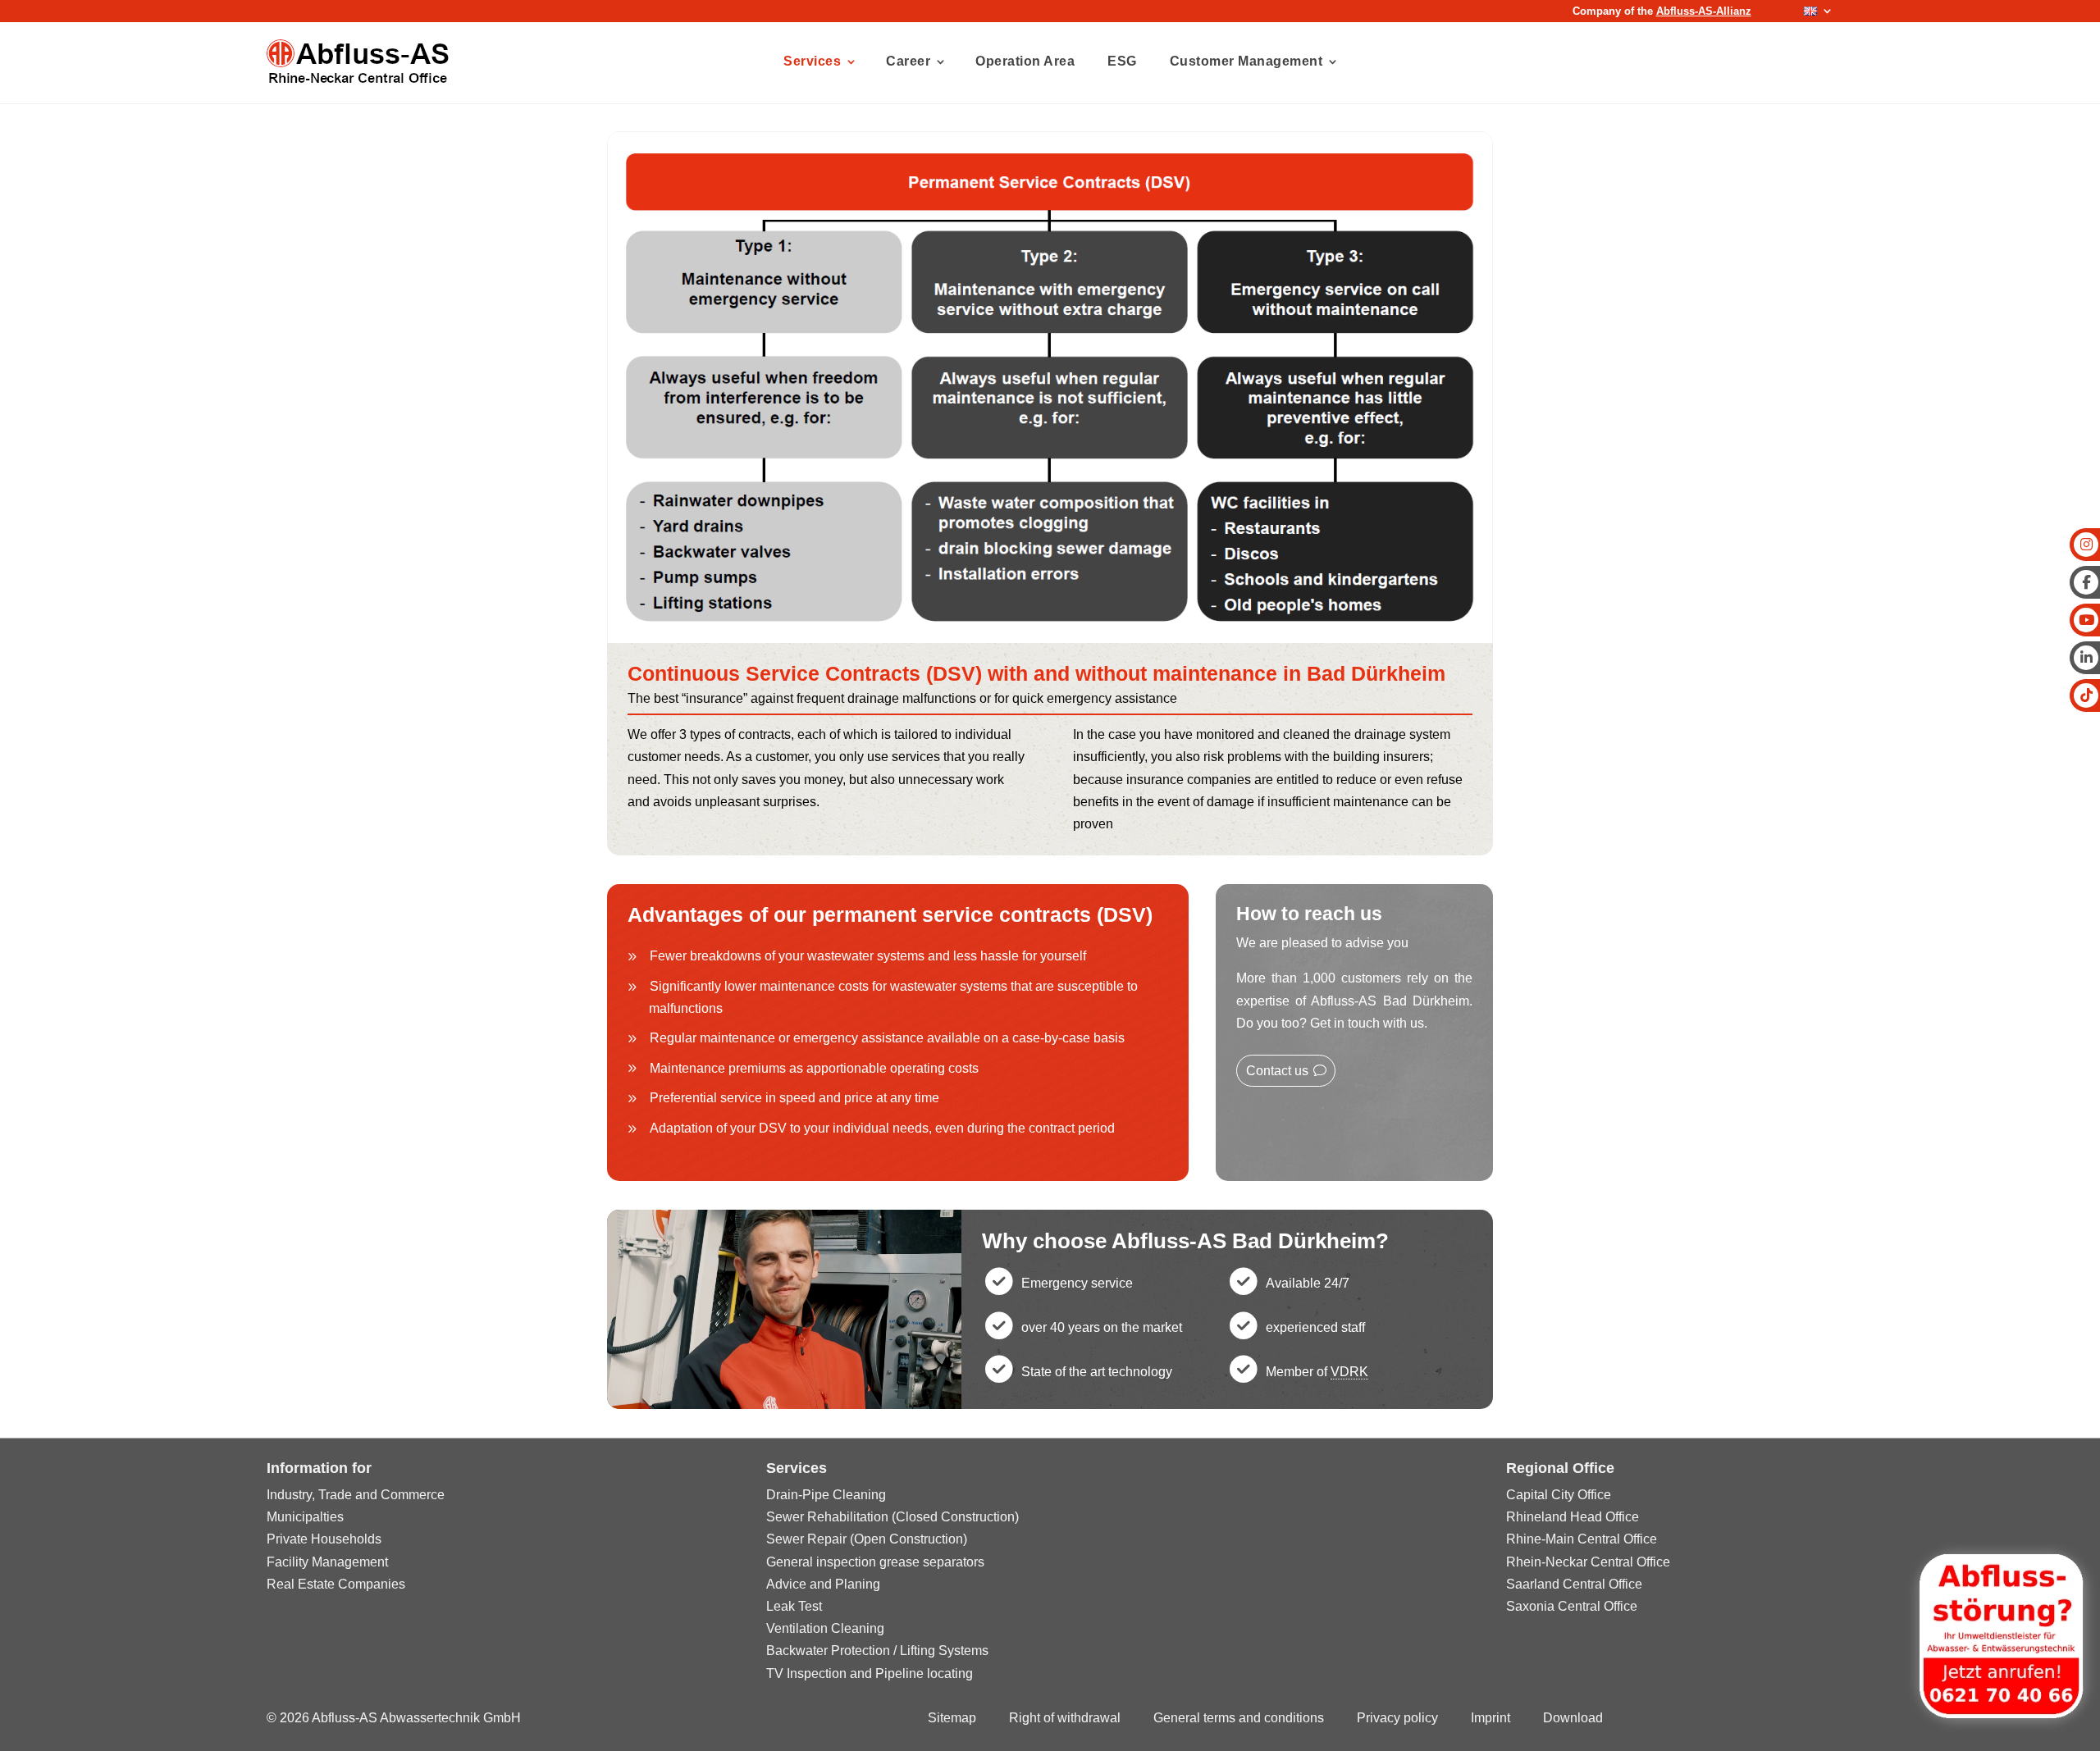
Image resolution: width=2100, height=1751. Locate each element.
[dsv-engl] (1050, 638)
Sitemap (952, 1718)
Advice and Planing (823, 1584)
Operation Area (1025, 61)
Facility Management (327, 1562)
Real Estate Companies (336, 1584)
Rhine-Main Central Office (1582, 1539)
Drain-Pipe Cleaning (826, 1495)
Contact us (1277, 1071)
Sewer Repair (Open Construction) (867, 1539)
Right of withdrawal (1065, 1718)
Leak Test (794, 1606)
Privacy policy (1397, 1718)
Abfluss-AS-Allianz (1704, 11)
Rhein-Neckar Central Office (1588, 1562)
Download (1573, 1718)
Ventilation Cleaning (825, 1628)
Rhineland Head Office (1573, 1517)
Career (908, 61)
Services (812, 61)
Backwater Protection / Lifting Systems (877, 1651)
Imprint (1491, 1718)
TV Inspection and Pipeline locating (870, 1673)
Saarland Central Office (1574, 1584)
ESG (1122, 61)
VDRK (1349, 1372)
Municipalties (305, 1517)
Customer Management (1246, 61)
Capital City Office (1559, 1495)
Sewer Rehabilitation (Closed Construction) (892, 1517)
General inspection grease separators (875, 1562)
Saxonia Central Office (1572, 1606)
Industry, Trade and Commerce (356, 1495)
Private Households (324, 1539)
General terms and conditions (1239, 1718)
